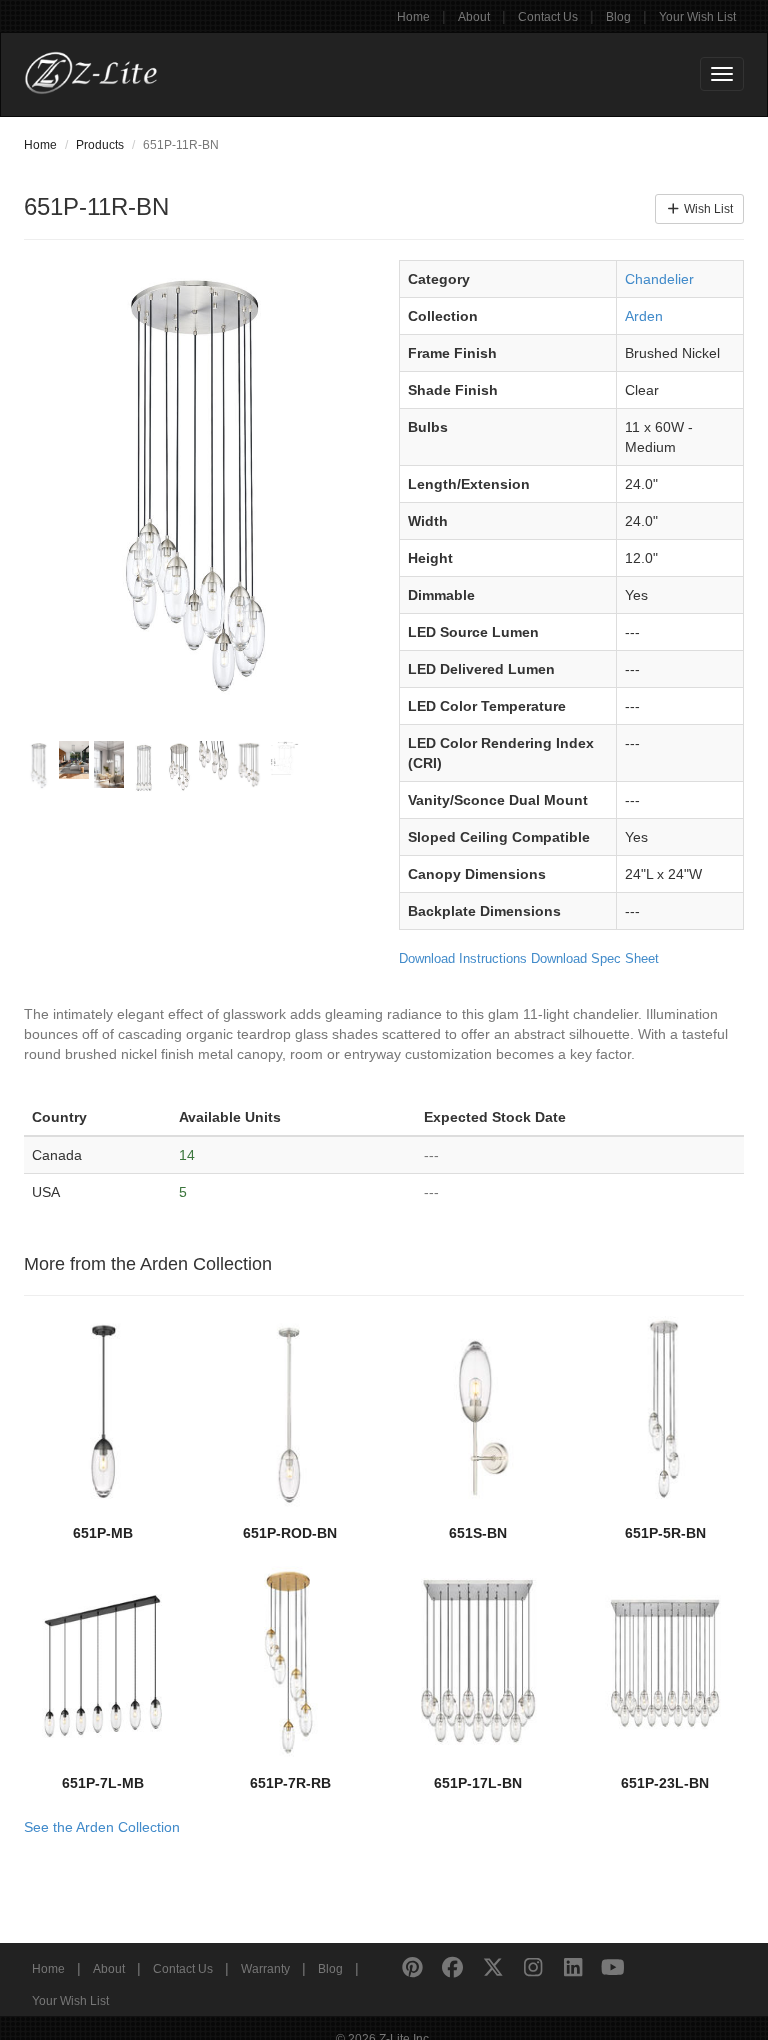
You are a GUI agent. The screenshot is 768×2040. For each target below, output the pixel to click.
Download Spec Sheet (595, 958)
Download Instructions (463, 958)
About (474, 17)
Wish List (707, 209)
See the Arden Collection (102, 1827)
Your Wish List (697, 17)
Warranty (265, 1969)
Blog (618, 17)
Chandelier (659, 279)
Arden (644, 316)
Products (100, 145)
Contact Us (548, 17)
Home (413, 17)
